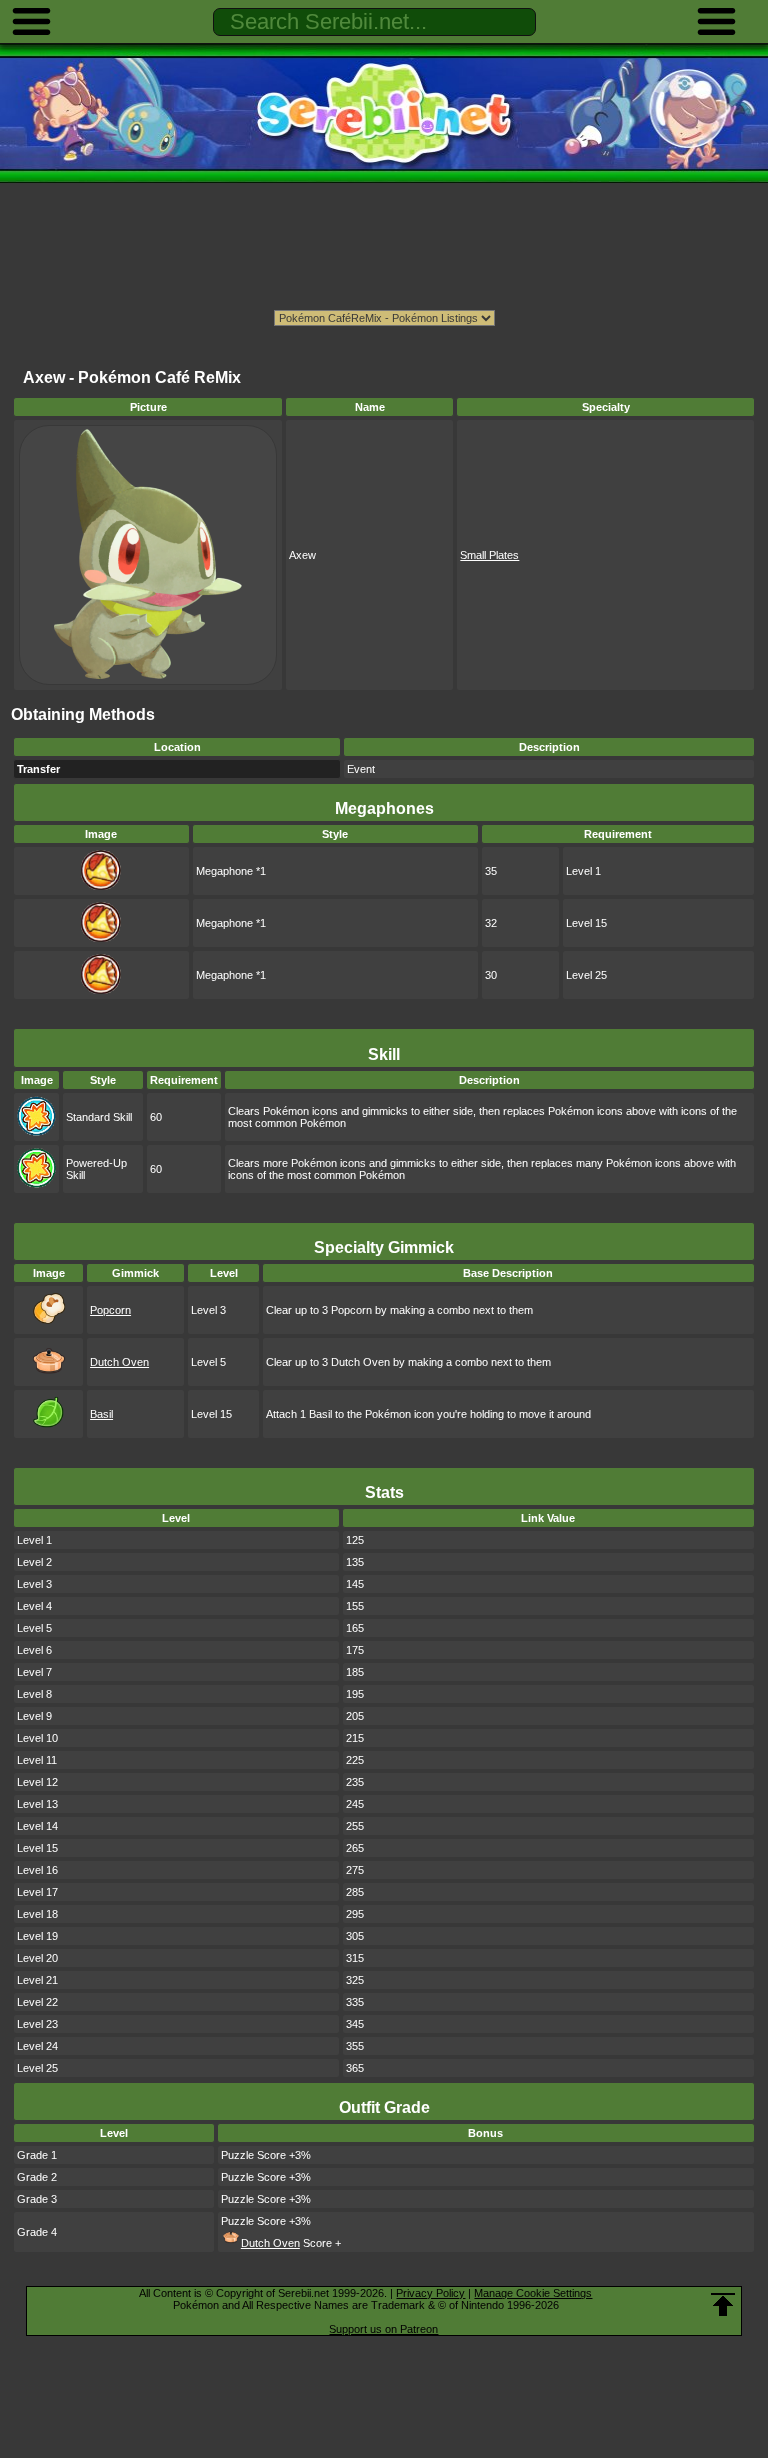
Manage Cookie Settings (533, 2293)
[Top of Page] (723, 2305)
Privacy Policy (430, 2293)
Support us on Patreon (383, 2329)
